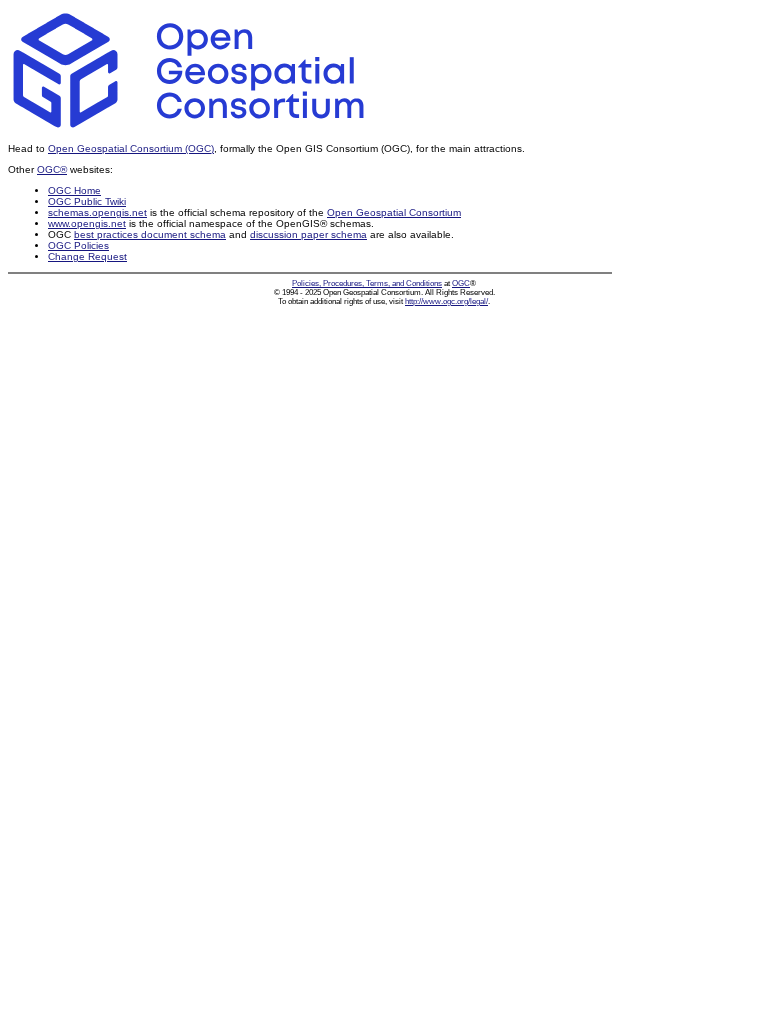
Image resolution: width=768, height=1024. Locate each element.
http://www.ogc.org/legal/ (446, 301)
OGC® (52, 169)
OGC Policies (78, 245)
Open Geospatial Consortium (394, 212)
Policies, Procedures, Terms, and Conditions (367, 283)
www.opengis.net (87, 223)
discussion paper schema (308, 234)
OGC (461, 283)
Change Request (87, 256)
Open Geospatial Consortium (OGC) (131, 148)
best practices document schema (150, 234)
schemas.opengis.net (97, 212)
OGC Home (74, 190)
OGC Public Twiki (87, 201)
